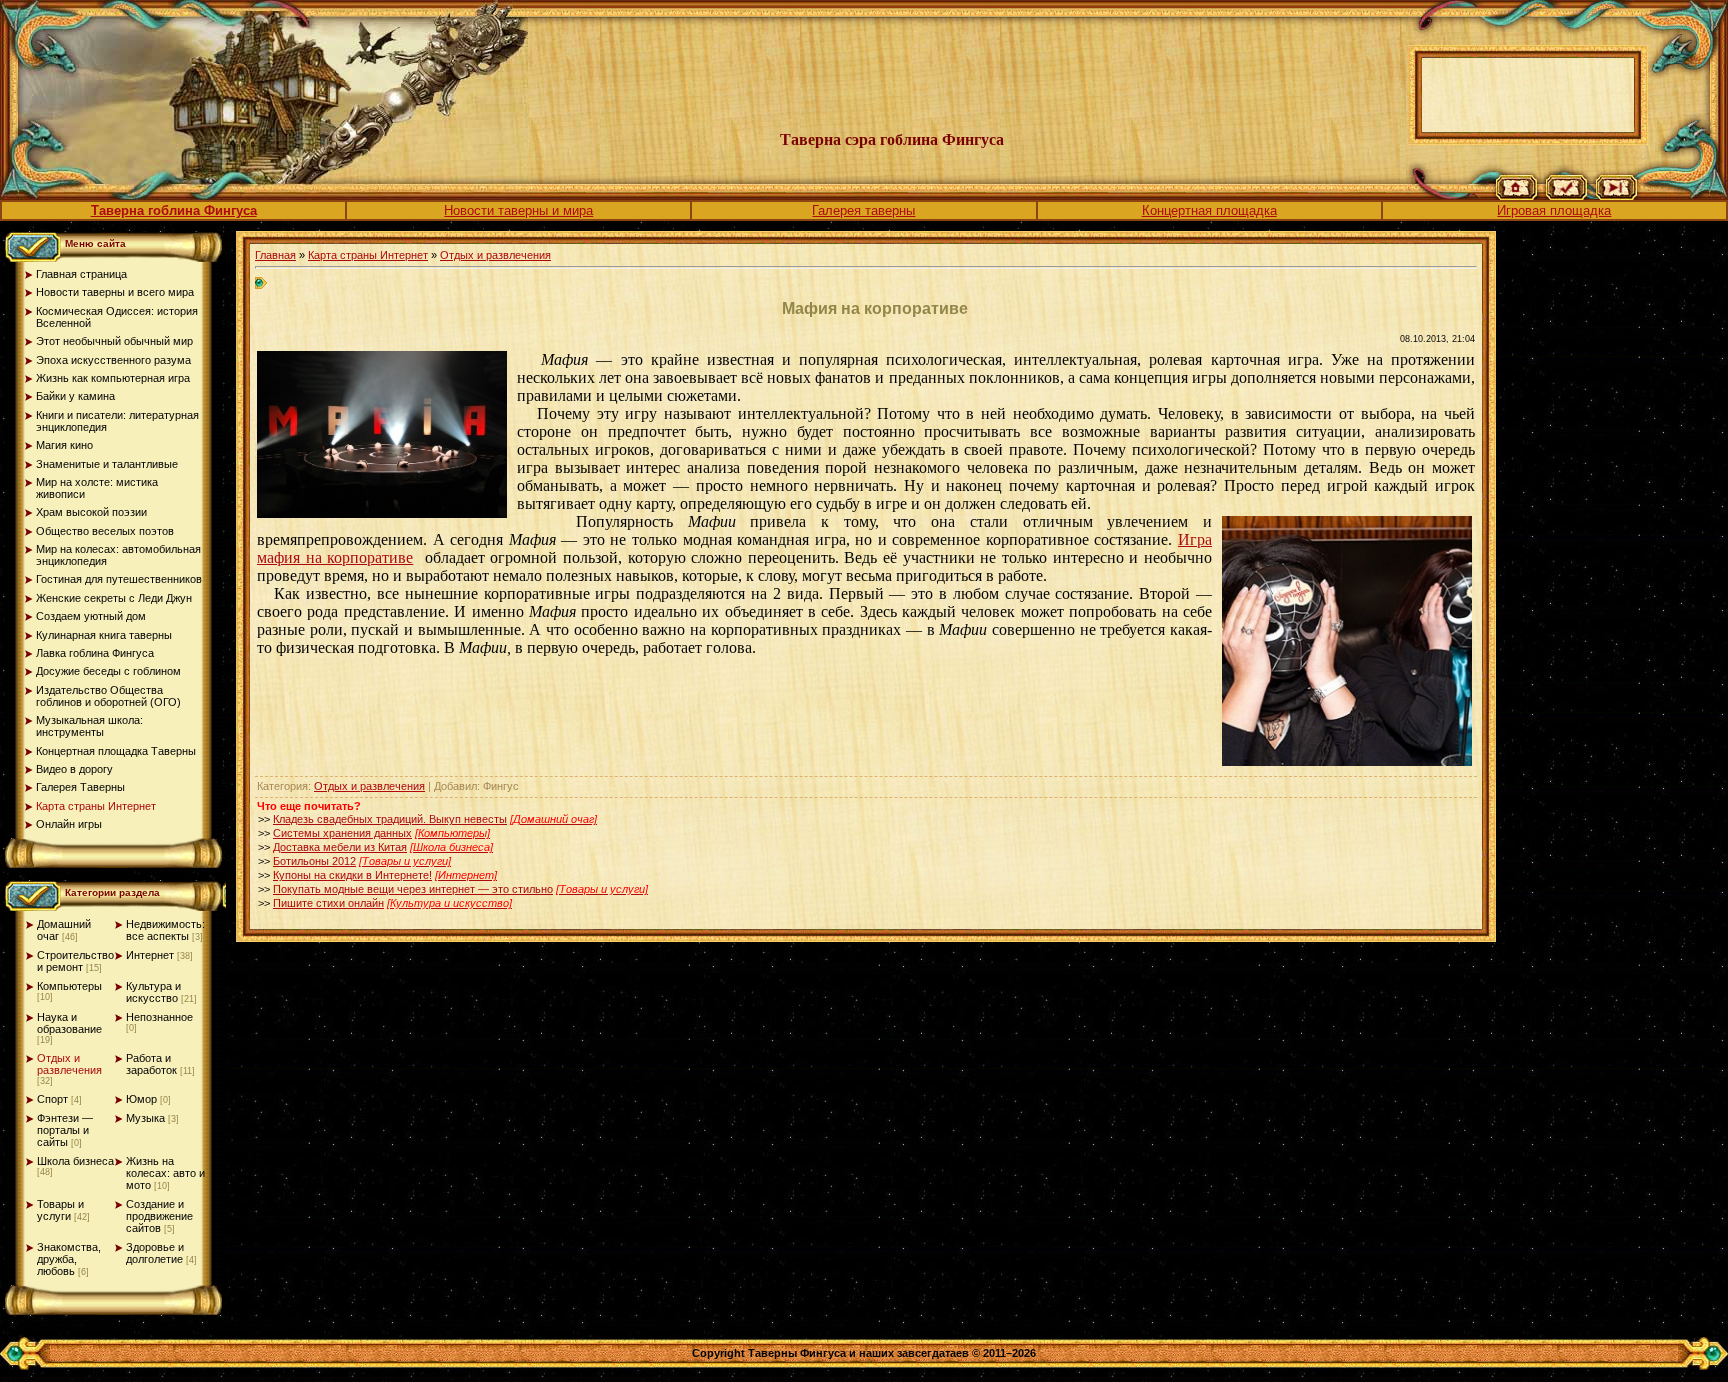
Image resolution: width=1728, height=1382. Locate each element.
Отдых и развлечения (69, 1064)
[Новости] (1566, 196)
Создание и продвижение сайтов (159, 1216)
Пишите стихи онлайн (328, 903)
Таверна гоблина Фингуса (174, 210)
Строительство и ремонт (75, 961)
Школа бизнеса (75, 1161)
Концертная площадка (1209, 210)
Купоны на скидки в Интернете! (352, 875)
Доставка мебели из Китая (340, 847)
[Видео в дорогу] (1616, 196)
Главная (275, 255)
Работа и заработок (151, 1064)
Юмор (141, 1099)
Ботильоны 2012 (314, 861)
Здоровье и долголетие (155, 1253)
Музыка (145, 1118)
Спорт (52, 1099)
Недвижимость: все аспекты (165, 930)
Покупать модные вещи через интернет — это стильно (413, 889)
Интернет (150, 955)
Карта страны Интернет (368, 255)
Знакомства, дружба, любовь (69, 1259)
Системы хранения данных (342, 833)
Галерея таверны (863, 210)
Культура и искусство (153, 992)
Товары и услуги (60, 1210)
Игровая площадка (1554, 210)
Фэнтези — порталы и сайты (65, 1130)
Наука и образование (69, 1023)
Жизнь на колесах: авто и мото (165, 1173)
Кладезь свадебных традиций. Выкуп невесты (390, 819)
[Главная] (1516, 196)
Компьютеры (69, 986)
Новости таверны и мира (518, 210)
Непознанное (159, 1017)
